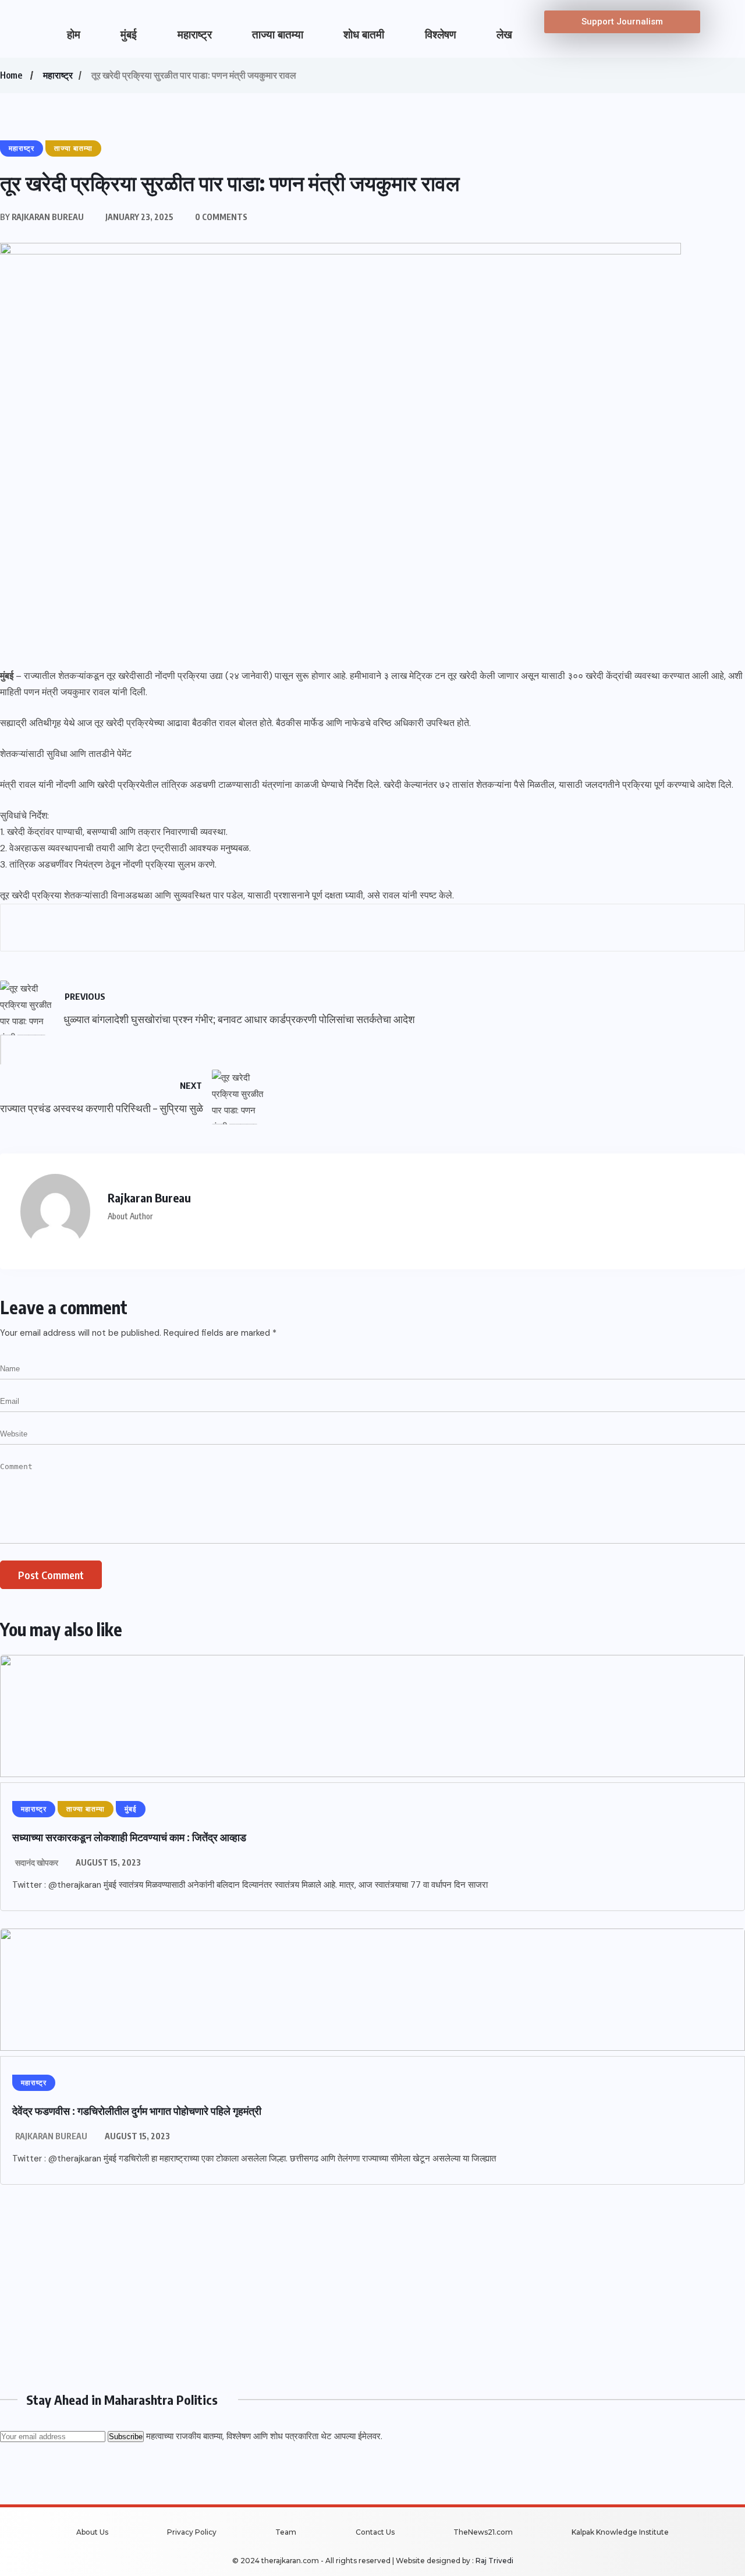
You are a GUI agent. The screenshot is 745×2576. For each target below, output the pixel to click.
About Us (92, 2532)
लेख (504, 35)
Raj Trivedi (494, 2561)
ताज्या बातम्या (278, 35)
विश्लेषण (441, 35)
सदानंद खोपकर (37, 1862)
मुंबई (129, 35)
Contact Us (375, 2532)
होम (74, 35)
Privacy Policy (192, 2532)
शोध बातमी (364, 35)
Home (11, 75)
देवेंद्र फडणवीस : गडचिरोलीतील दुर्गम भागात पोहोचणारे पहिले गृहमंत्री (137, 2110)
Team (286, 2532)
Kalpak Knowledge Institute (620, 2532)
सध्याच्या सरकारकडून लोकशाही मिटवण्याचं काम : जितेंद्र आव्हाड (129, 1837)
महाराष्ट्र (195, 35)
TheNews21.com (483, 2532)
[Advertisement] (349, 2284)
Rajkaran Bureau (51, 2136)
